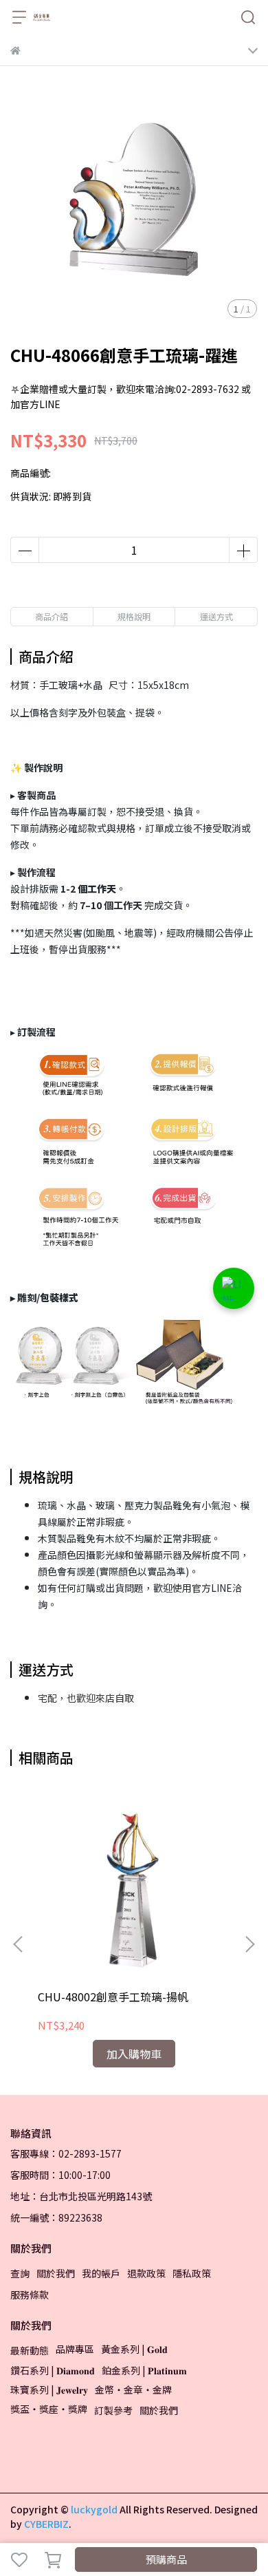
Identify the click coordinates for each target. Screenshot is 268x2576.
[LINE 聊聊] (234, 1288)
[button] (249, 1944)
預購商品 (166, 2559)
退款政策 (146, 2273)
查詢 (20, 2273)
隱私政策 (192, 2273)
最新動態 (30, 2350)
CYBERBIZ (46, 2524)
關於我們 (56, 2273)
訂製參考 (113, 2410)
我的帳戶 (101, 2273)
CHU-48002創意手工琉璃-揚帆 (113, 1997)
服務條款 (30, 2295)
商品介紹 (52, 616)
